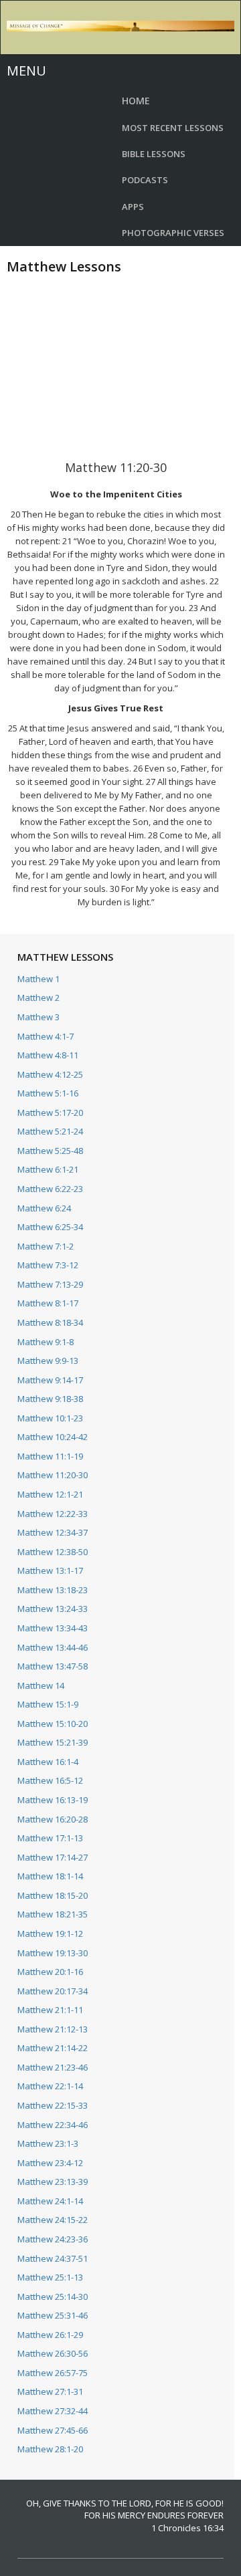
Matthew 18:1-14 (50, 1876)
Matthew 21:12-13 (53, 2029)
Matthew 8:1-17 (48, 1303)
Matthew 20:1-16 (50, 1972)
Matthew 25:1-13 (50, 2277)
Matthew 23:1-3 (48, 2143)
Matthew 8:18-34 (50, 1322)
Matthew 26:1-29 (50, 2335)
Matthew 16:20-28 (53, 1819)
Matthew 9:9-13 (48, 1361)
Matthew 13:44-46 (53, 1647)
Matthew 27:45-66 (53, 2430)
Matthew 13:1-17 (50, 1570)
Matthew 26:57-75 (53, 2373)
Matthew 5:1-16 (48, 1093)
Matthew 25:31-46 (53, 2315)
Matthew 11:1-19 (50, 1456)
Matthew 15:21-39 (53, 1742)
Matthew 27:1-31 (50, 2391)
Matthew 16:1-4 (48, 1762)
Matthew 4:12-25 (50, 1074)
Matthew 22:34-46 (53, 2125)
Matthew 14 (41, 1685)
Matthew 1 (38, 979)
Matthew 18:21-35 (53, 1914)
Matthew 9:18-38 (50, 1399)
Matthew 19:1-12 (50, 1934)
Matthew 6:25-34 (50, 1227)
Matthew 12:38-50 (53, 1552)
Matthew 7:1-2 (46, 1246)
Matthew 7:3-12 (48, 1265)
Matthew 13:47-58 (53, 1666)
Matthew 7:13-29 (50, 1284)
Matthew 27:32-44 (53, 2411)
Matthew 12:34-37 (53, 1532)
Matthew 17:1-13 (50, 1838)
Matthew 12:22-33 (53, 1514)
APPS (133, 207)
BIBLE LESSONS (154, 154)
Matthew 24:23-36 (53, 2239)
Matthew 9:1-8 (46, 1342)
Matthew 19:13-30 (53, 1953)
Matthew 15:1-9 (48, 1704)
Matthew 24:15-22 (53, 2220)
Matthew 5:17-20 (50, 1113)
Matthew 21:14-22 (53, 2048)
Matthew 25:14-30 (53, 2297)
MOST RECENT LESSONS (173, 128)
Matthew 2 (38, 998)
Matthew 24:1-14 (50, 2201)
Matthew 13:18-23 (53, 1590)
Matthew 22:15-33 (53, 2105)
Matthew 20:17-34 (53, 1991)
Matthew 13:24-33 (53, 1609)
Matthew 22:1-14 (50, 2086)
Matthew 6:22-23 (50, 1189)
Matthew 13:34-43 (53, 1628)
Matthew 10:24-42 (53, 1437)
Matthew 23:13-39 (53, 2182)
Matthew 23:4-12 (50, 2163)
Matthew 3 (38, 1017)
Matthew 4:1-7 (46, 1036)
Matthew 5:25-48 (50, 1151)
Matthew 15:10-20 (53, 1724)
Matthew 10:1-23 (50, 1418)
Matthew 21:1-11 (50, 2010)
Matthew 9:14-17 (50, 1380)
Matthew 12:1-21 (50, 1494)
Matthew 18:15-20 (53, 1895)
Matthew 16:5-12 (50, 1780)
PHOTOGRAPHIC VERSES (173, 233)
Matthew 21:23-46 (53, 2067)
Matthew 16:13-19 (53, 1800)
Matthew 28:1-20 (50, 2449)
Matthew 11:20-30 (53, 1475)
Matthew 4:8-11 (48, 1055)
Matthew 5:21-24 (50, 1131)
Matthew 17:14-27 (53, 1857)
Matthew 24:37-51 (53, 2258)
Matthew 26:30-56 (53, 2353)
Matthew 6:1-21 (48, 1169)
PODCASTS (145, 180)
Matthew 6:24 (44, 1208)
